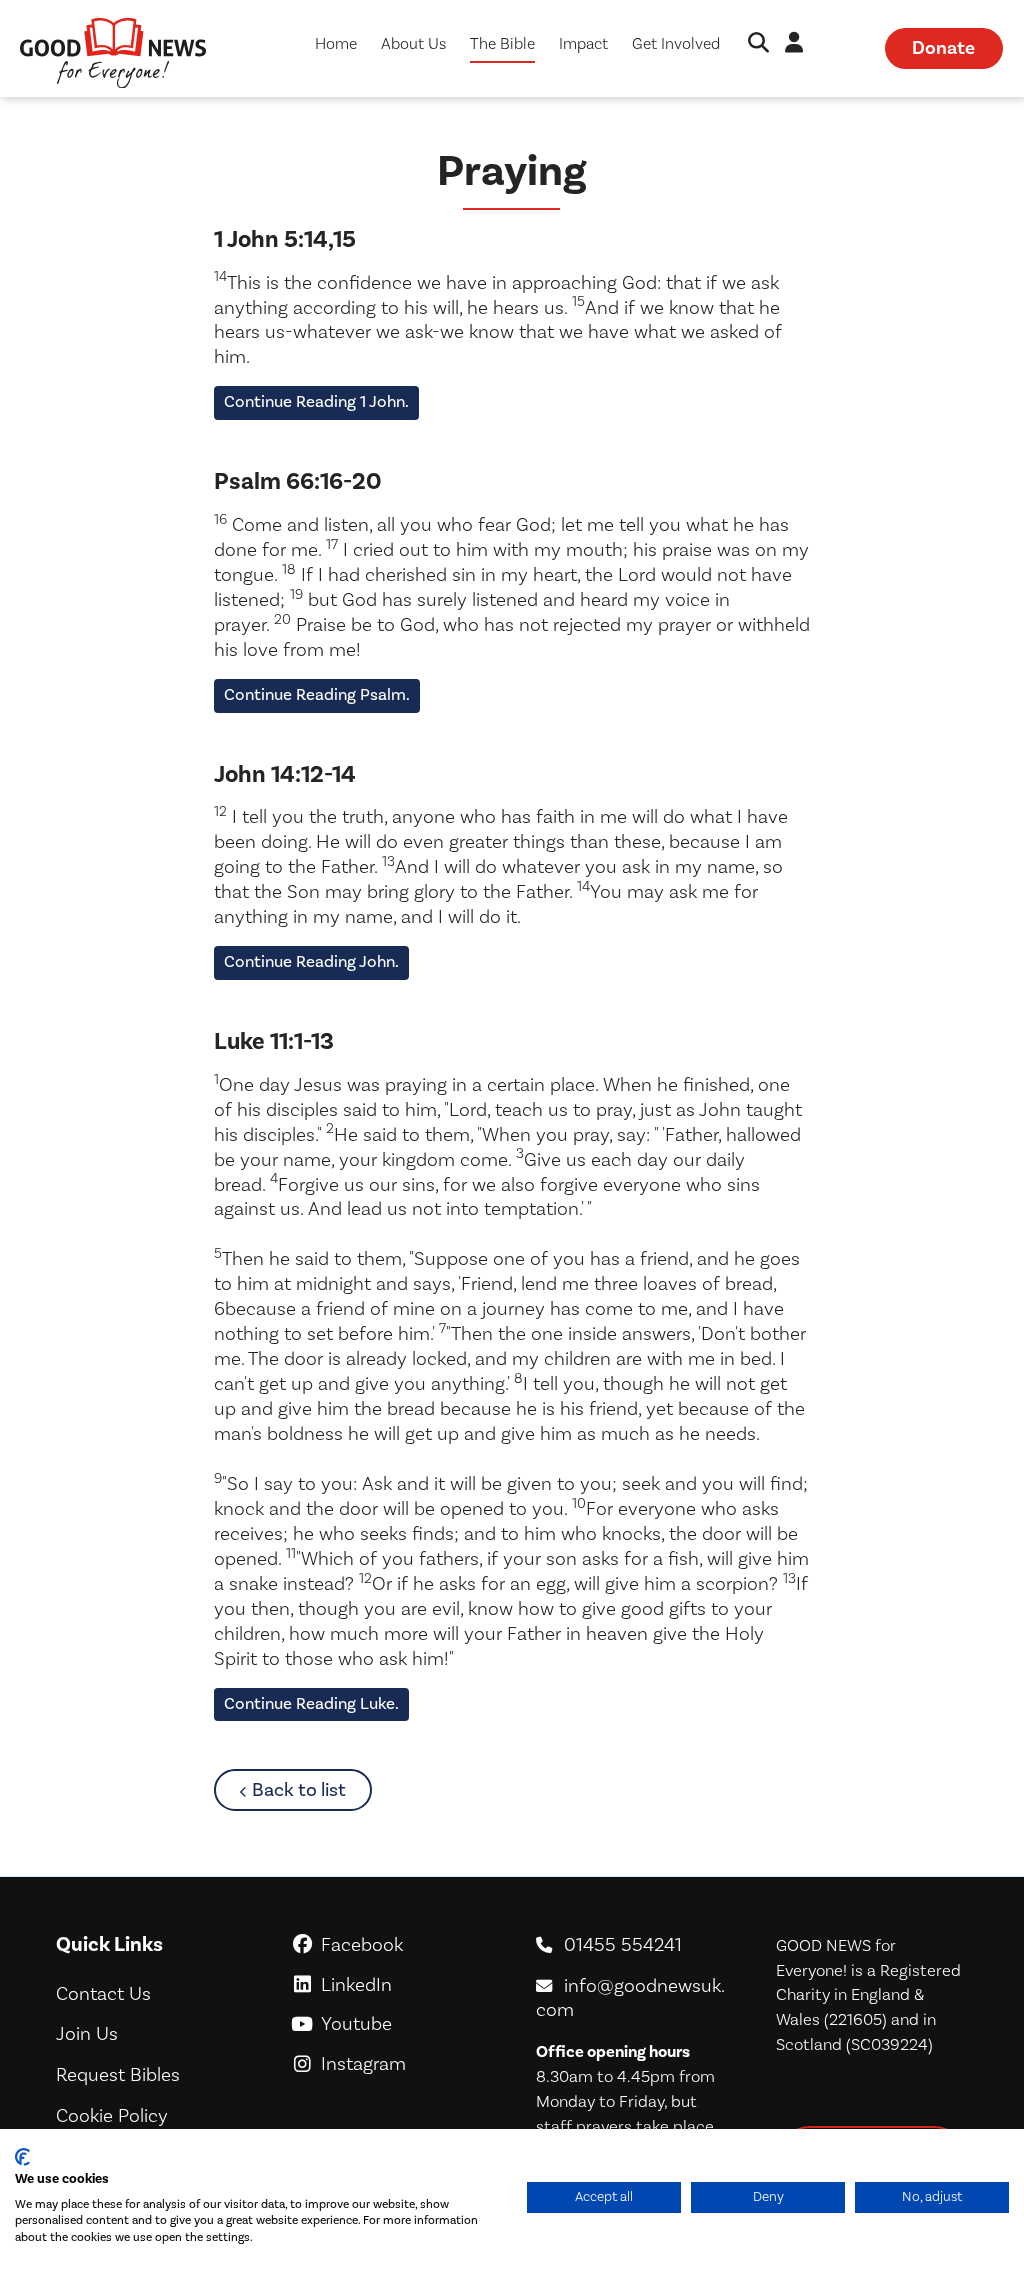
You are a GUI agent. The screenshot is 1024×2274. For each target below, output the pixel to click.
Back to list (312, 1789)
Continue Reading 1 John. (316, 402)
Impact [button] (583, 44)
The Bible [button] (502, 44)
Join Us (87, 2034)
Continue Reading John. (311, 962)
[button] (758, 44)
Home (336, 44)
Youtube (404, 2024)
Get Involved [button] (676, 44)
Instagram (403, 2064)
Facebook (403, 1945)
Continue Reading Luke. (311, 1704)
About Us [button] (413, 44)
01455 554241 (623, 1945)
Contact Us (103, 1994)
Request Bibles (118, 2075)
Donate (943, 48)
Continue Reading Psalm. (317, 695)
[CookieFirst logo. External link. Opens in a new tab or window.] (22, 2157)
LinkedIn (403, 1985)
